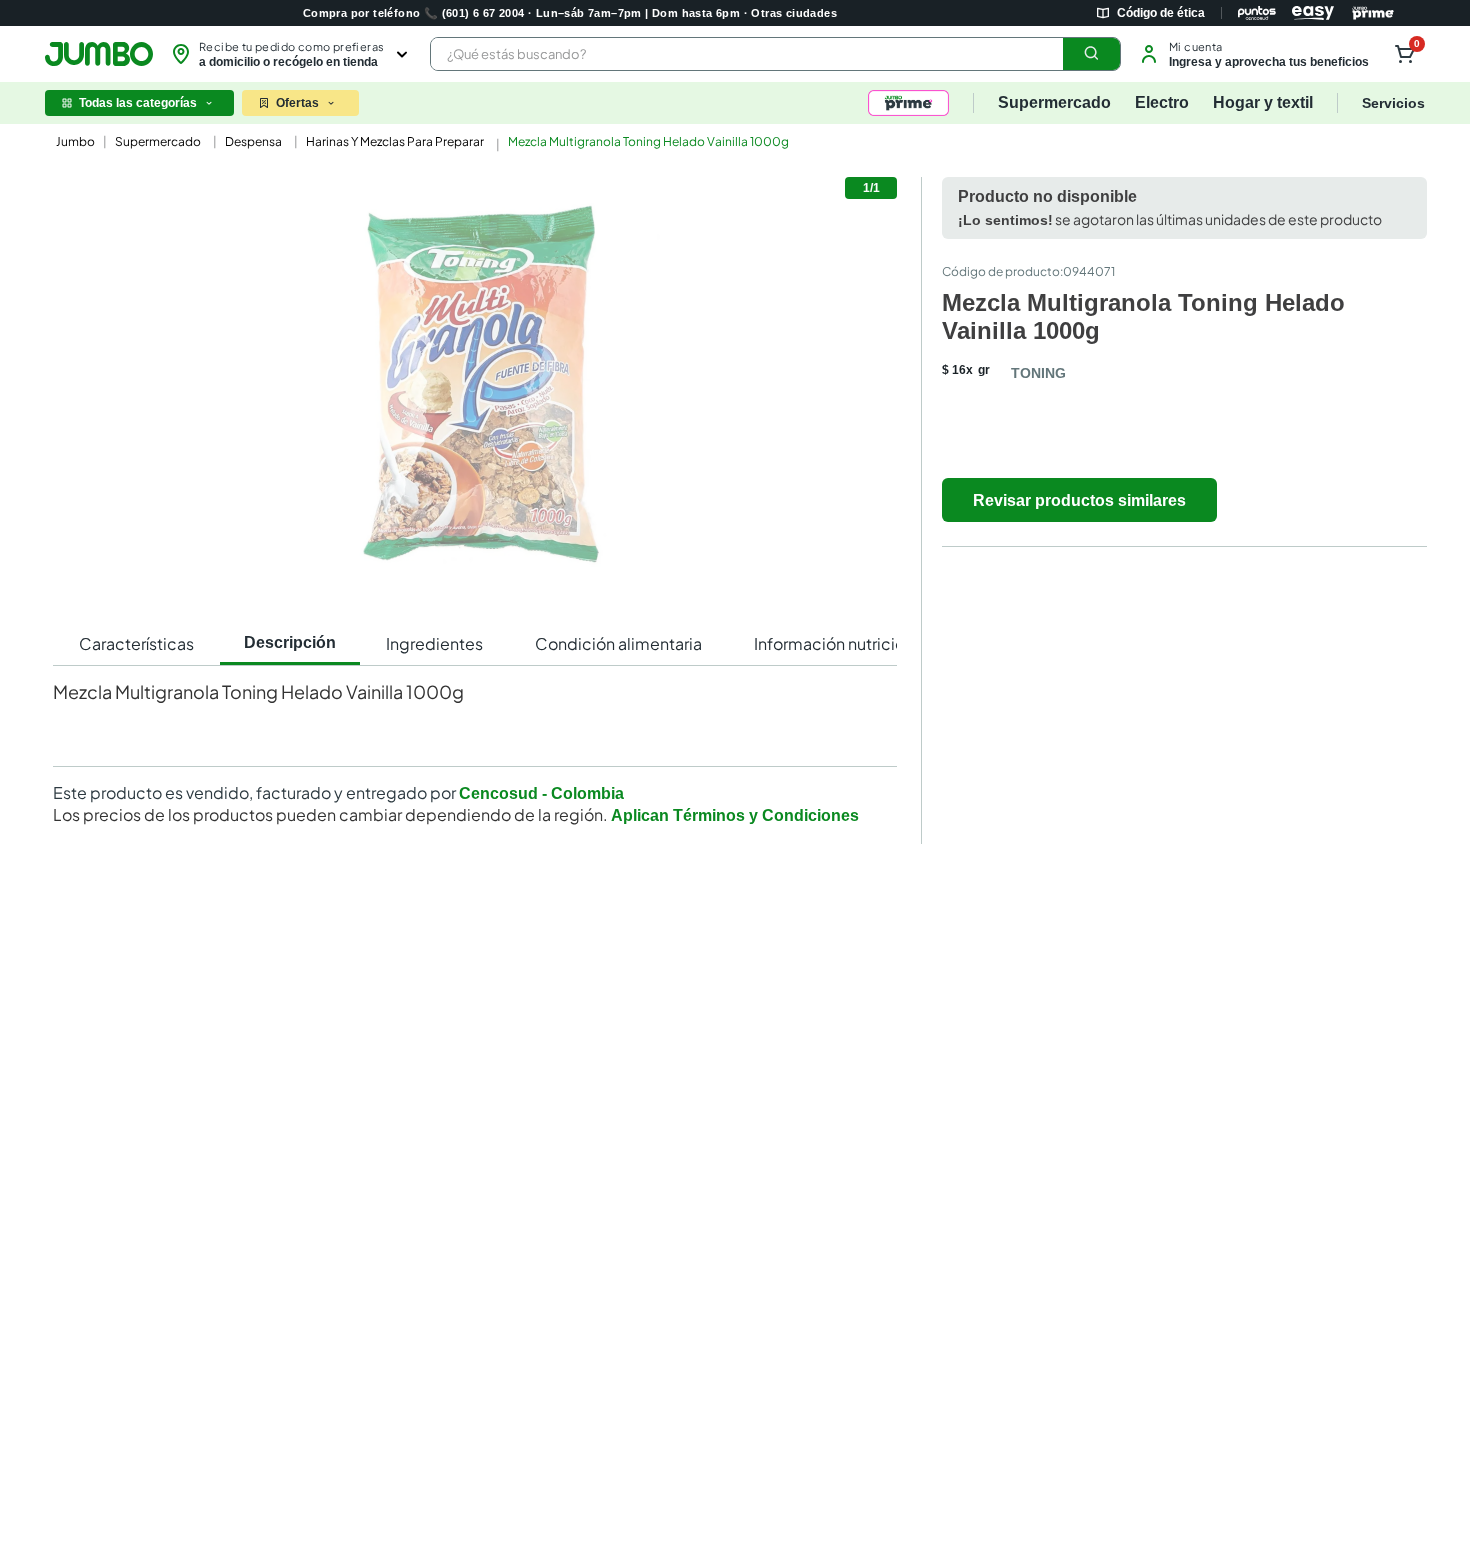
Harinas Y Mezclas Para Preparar (395, 141)
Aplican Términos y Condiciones (735, 815)
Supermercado (158, 141)
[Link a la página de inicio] (73, 142)
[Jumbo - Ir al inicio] (99, 54)
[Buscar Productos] (1092, 54)
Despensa (253, 141)
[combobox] (775, 54)
